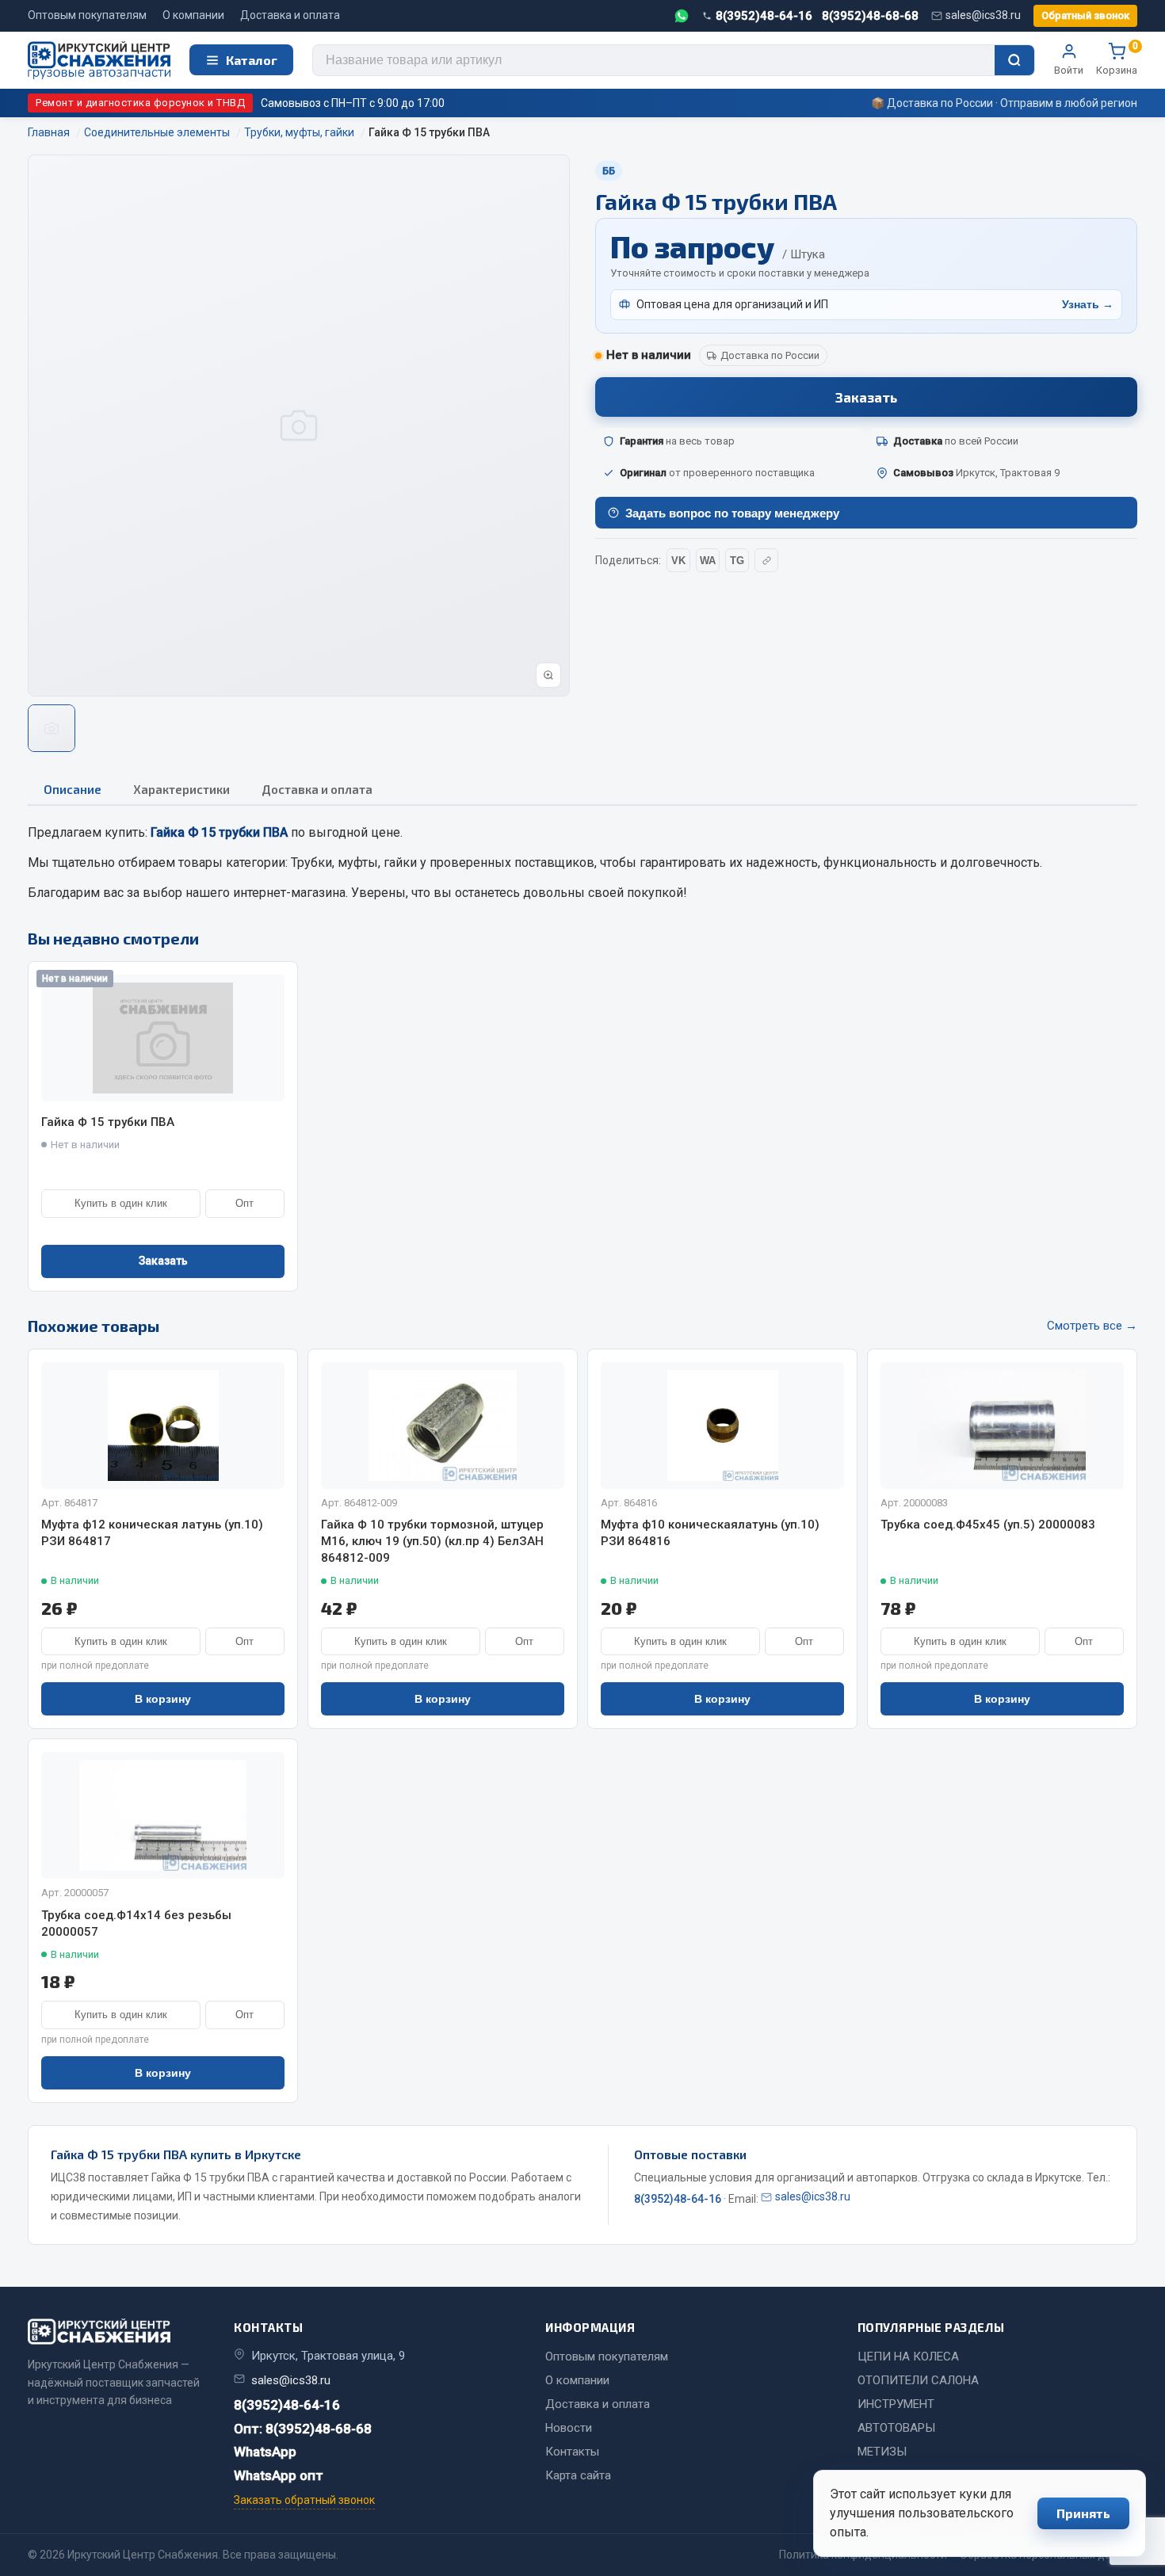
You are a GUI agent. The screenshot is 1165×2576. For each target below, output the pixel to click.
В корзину (163, 1699)
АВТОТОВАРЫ (896, 2428)
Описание (73, 789)
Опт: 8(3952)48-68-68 (303, 2429)
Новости (569, 2428)
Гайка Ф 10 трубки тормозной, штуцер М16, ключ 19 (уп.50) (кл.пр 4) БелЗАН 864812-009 (432, 1541)
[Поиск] (1014, 60)
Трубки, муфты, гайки (354, 862)
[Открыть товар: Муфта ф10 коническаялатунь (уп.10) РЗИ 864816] (722, 1425)
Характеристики (181, 789)
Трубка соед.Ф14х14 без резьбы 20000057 (136, 1923)
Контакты (572, 2452)
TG (737, 561)
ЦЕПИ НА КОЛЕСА (908, 2357)
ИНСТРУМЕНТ (896, 2404)
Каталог (252, 60)
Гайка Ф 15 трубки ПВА (108, 1122)
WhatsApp (265, 2452)
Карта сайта (578, 2475)
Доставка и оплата (290, 15)
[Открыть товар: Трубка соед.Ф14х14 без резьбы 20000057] (163, 1815)
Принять (1083, 2513)
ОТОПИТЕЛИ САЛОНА (918, 2380)
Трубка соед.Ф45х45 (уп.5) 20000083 (988, 1525)
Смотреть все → (1092, 1326)
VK (678, 561)
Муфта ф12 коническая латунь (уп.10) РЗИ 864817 (152, 1533)
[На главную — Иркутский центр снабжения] (99, 61)
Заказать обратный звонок (304, 2500)
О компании (193, 15)
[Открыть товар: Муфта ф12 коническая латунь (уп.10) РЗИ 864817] (163, 1425)
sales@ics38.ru (983, 15)
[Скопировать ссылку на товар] (766, 560)
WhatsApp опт (279, 2475)
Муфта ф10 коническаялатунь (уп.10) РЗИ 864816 (710, 1533)
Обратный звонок (1085, 15)
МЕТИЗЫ (882, 2452)
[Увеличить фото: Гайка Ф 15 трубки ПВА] (548, 675)
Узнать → (1088, 304)
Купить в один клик (121, 1203)
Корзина (1117, 59)
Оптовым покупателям (87, 15)
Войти (1069, 70)
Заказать (866, 397)
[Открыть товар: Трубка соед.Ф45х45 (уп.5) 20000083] (1002, 1425)
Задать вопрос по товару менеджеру (732, 513)
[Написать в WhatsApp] (682, 16)
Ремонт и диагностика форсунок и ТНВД (140, 103)
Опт (244, 1203)
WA (708, 561)
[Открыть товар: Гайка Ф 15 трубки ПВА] (163, 1038)
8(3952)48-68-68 (870, 16)
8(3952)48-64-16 (764, 16)
